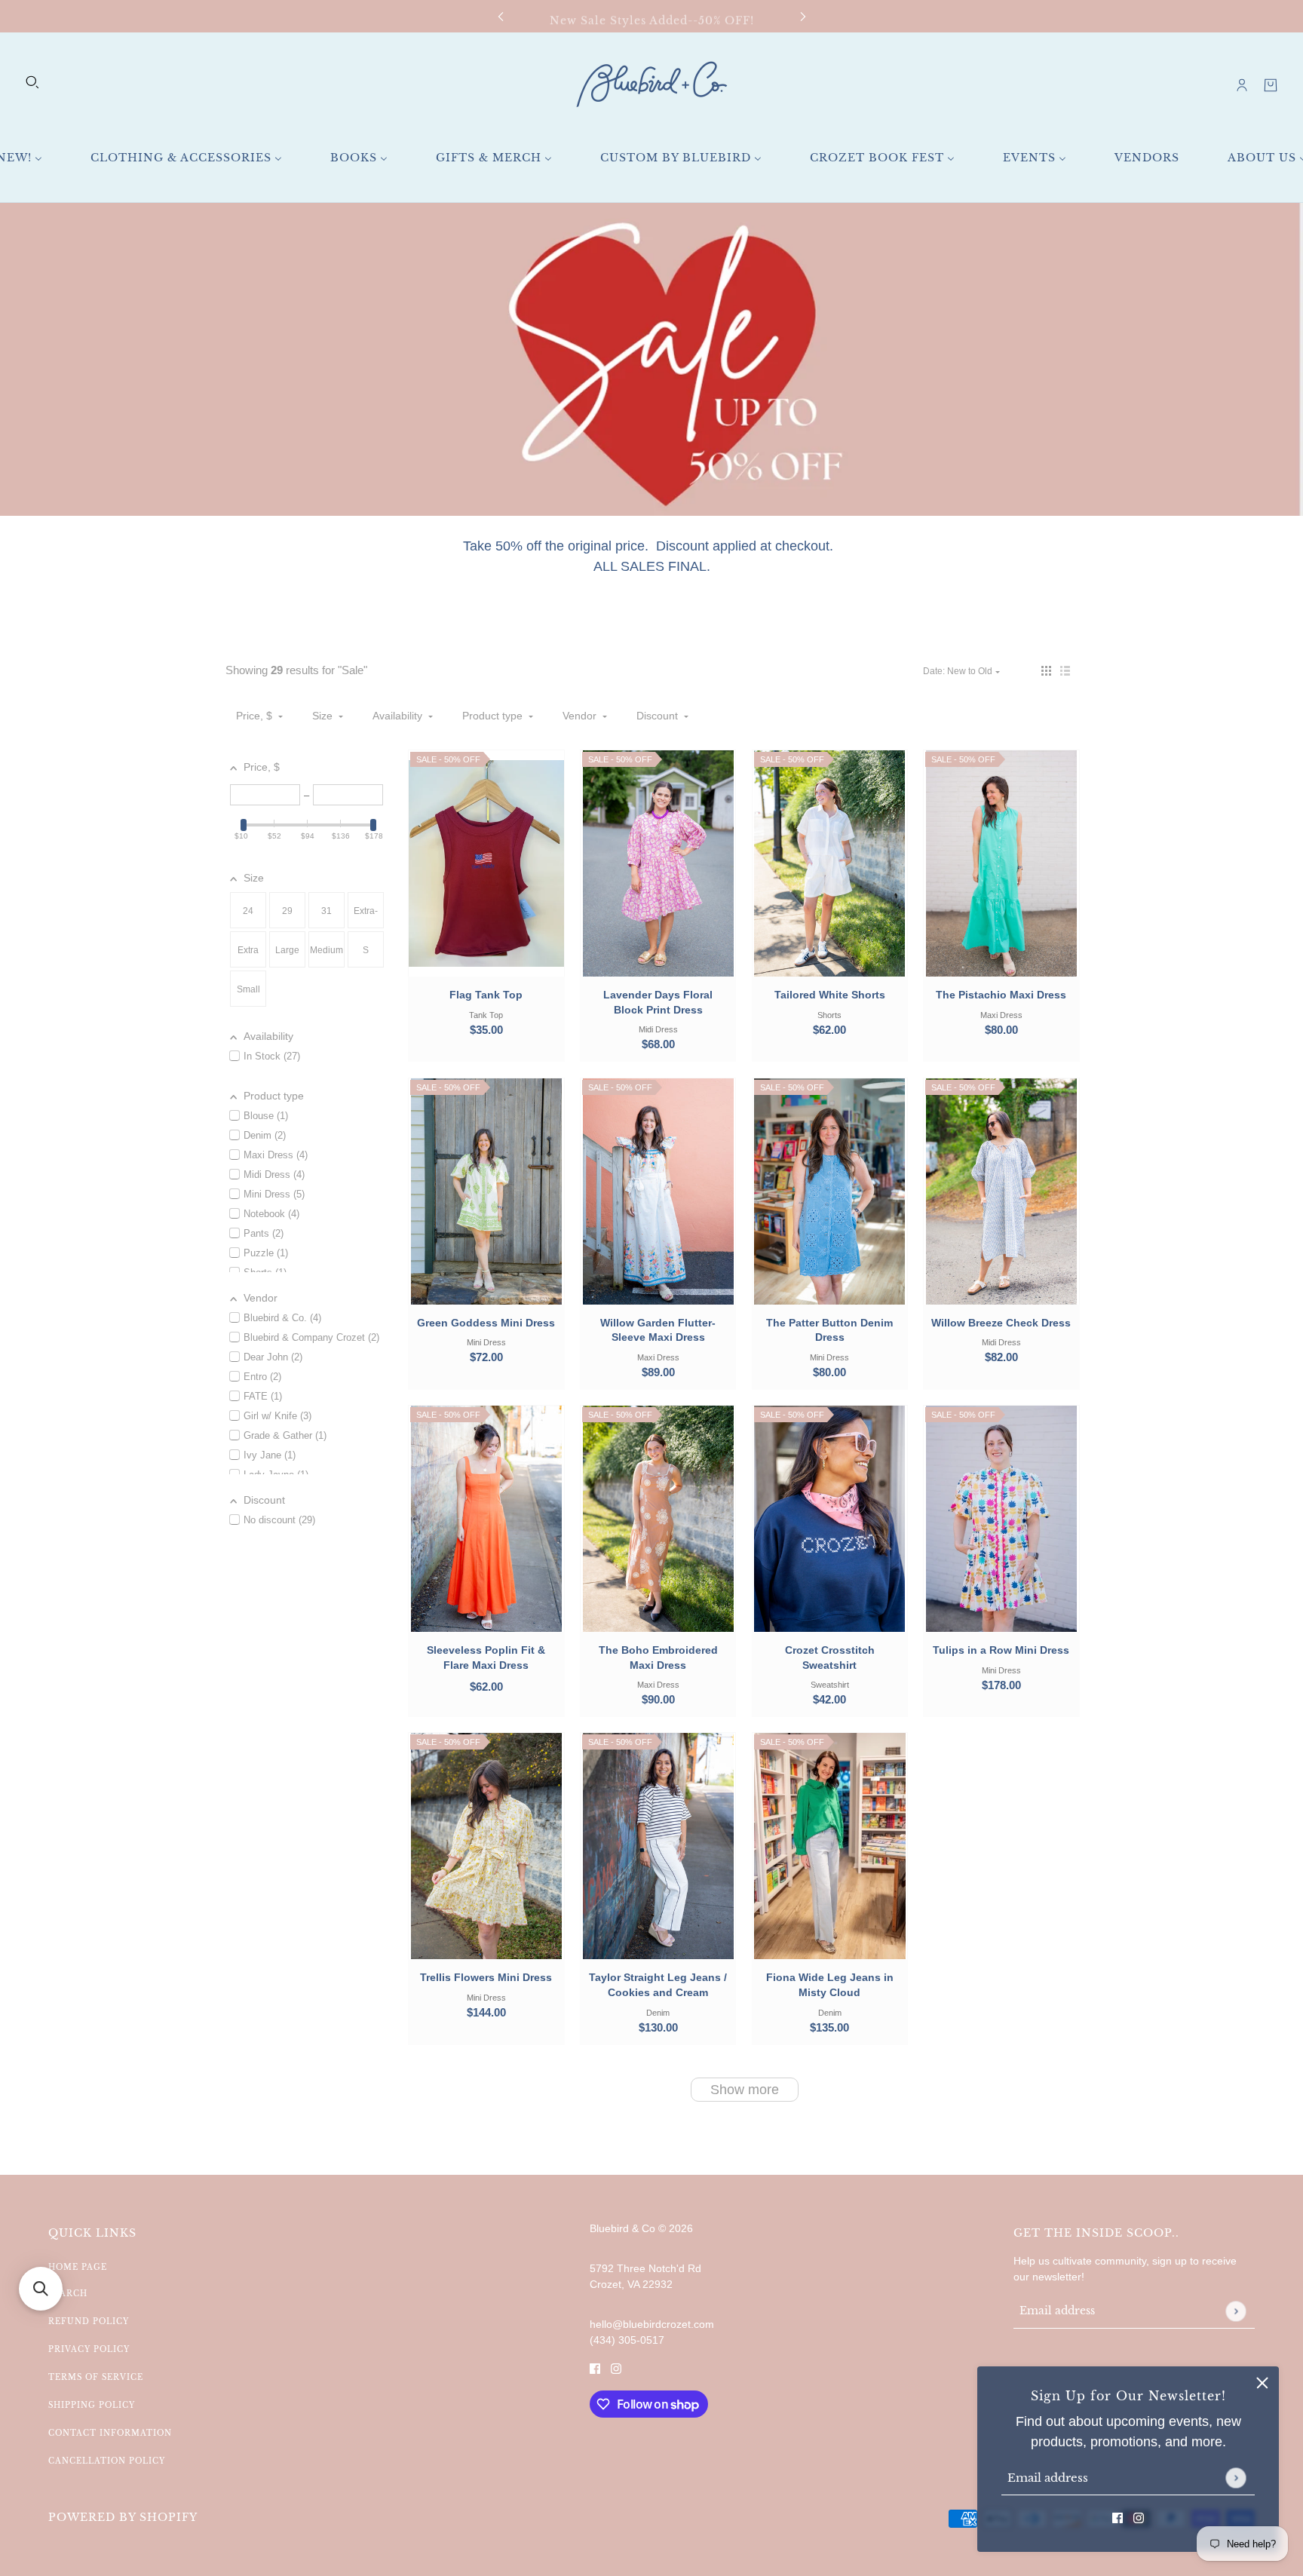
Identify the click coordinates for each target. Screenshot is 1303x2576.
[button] (1046, 671)
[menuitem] (186, 158)
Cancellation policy (107, 2461)
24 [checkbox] (248, 911)
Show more (745, 2090)
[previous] (501, 16)
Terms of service (96, 2377)
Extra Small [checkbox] (248, 956)
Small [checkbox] (248, 989)
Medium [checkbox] (327, 950)
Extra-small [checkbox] (366, 917)
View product (486, 1533)
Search (68, 2294)
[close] (1262, 2383)
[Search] (32, 82)
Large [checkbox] (287, 950)
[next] (803, 16)
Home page (78, 2267)
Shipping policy (92, 2405)
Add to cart (486, 878)
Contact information (110, 2433)
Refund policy (89, 2321)
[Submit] (1236, 2478)
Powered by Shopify (123, 2517)
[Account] (1242, 85)
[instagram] (1139, 2518)
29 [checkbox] (287, 911)
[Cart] (1271, 85)
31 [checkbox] (327, 911)
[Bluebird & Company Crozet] (651, 85)
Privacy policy (89, 2349)
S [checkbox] (366, 950)
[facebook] (1118, 2518)
